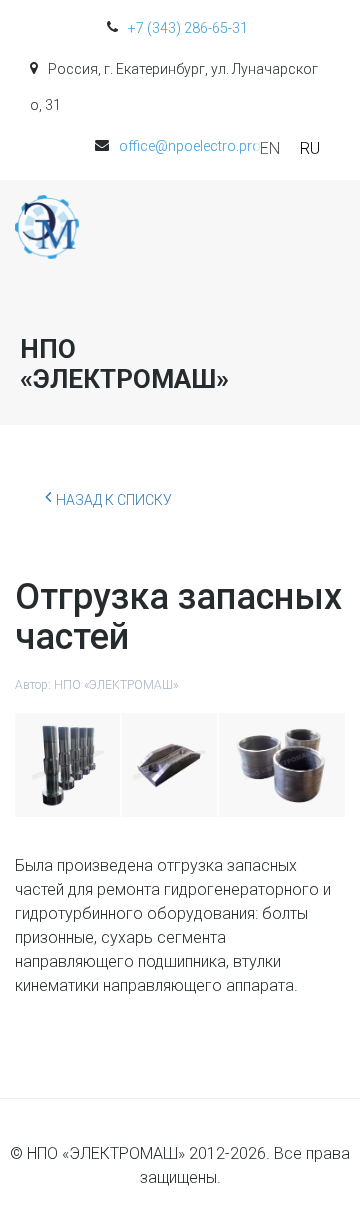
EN (270, 148)
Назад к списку (114, 500)
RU (310, 148)
